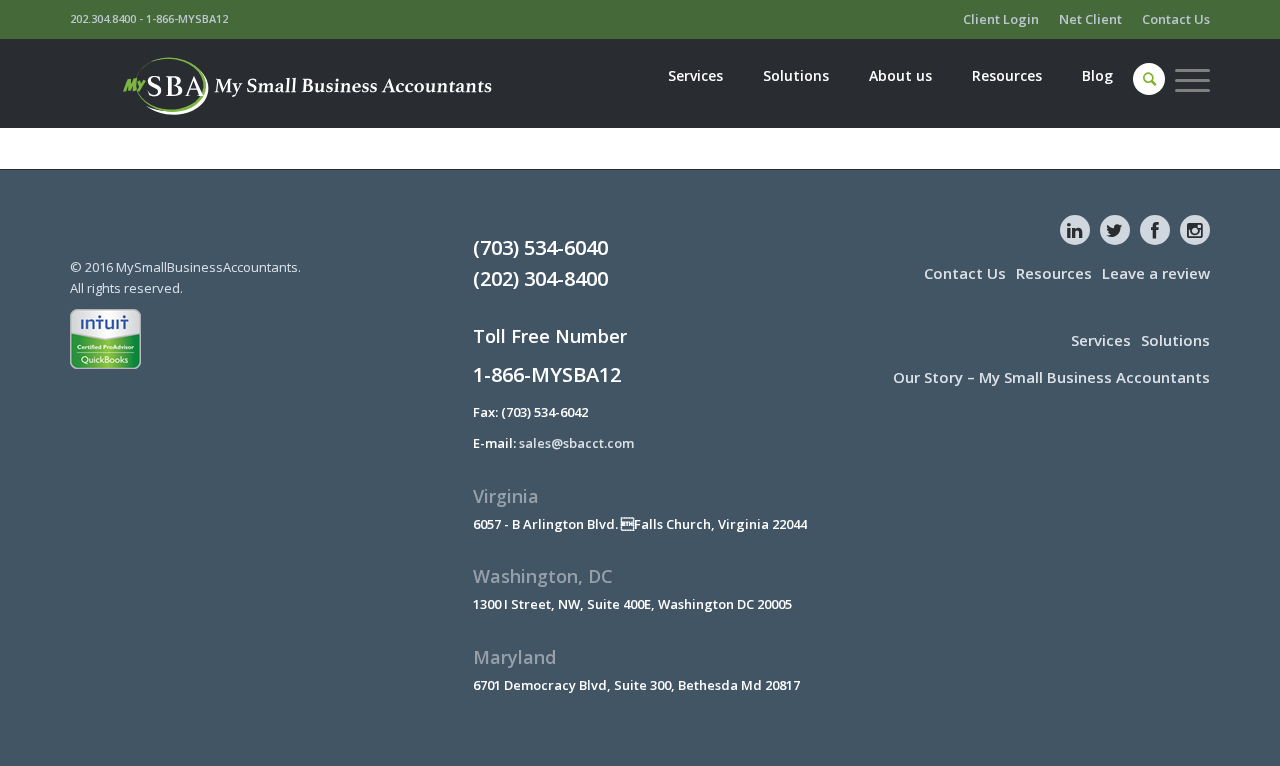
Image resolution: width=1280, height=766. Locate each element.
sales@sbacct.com (576, 443)
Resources (1054, 273)
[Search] (1149, 78)
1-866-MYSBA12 (187, 18)
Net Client (1090, 19)
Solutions (1175, 340)
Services (1101, 340)
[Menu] (1187, 79)
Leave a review (1156, 273)
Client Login (1001, 19)
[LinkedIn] (1075, 230)
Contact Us (1176, 19)
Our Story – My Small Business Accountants (1051, 377)
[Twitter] (1115, 230)
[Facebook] (1155, 230)
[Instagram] (1195, 230)
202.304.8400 (103, 18)
